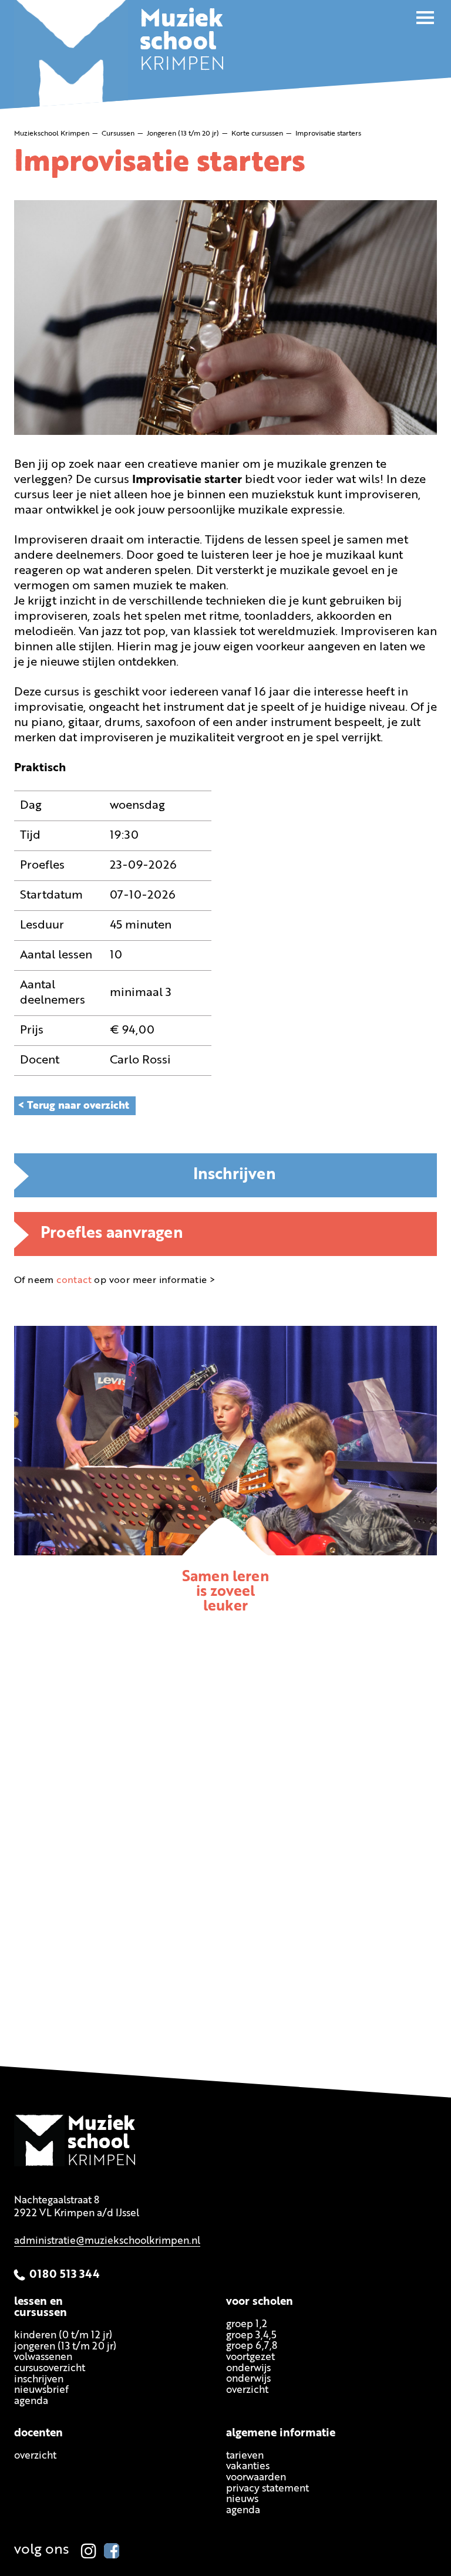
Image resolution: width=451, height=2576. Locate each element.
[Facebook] (112, 2551)
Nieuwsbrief (41, 2391)
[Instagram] (89, 2551)
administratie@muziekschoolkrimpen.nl (107, 2241)
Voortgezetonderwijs (250, 2363)
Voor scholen (260, 2302)
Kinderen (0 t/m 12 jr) (63, 2336)
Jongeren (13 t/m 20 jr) (65, 2347)
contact (74, 1281)
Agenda (31, 2401)
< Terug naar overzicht (73, 1106)
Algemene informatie (281, 2434)
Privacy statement (267, 2489)
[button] (425, 18)
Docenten (38, 2434)
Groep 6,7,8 (252, 2346)
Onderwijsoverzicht (248, 2385)
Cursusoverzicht (50, 2369)
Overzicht (35, 2456)
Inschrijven (235, 1175)
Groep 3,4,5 (251, 2336)
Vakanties (248, 2467)
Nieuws (242, 2500)
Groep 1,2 (247, 2325)
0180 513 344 (65, 2275)
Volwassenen (43, 2357)
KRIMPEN (182, 43)
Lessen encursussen (41, 2308)
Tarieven (245, 2456)
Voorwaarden (256, 2478)
